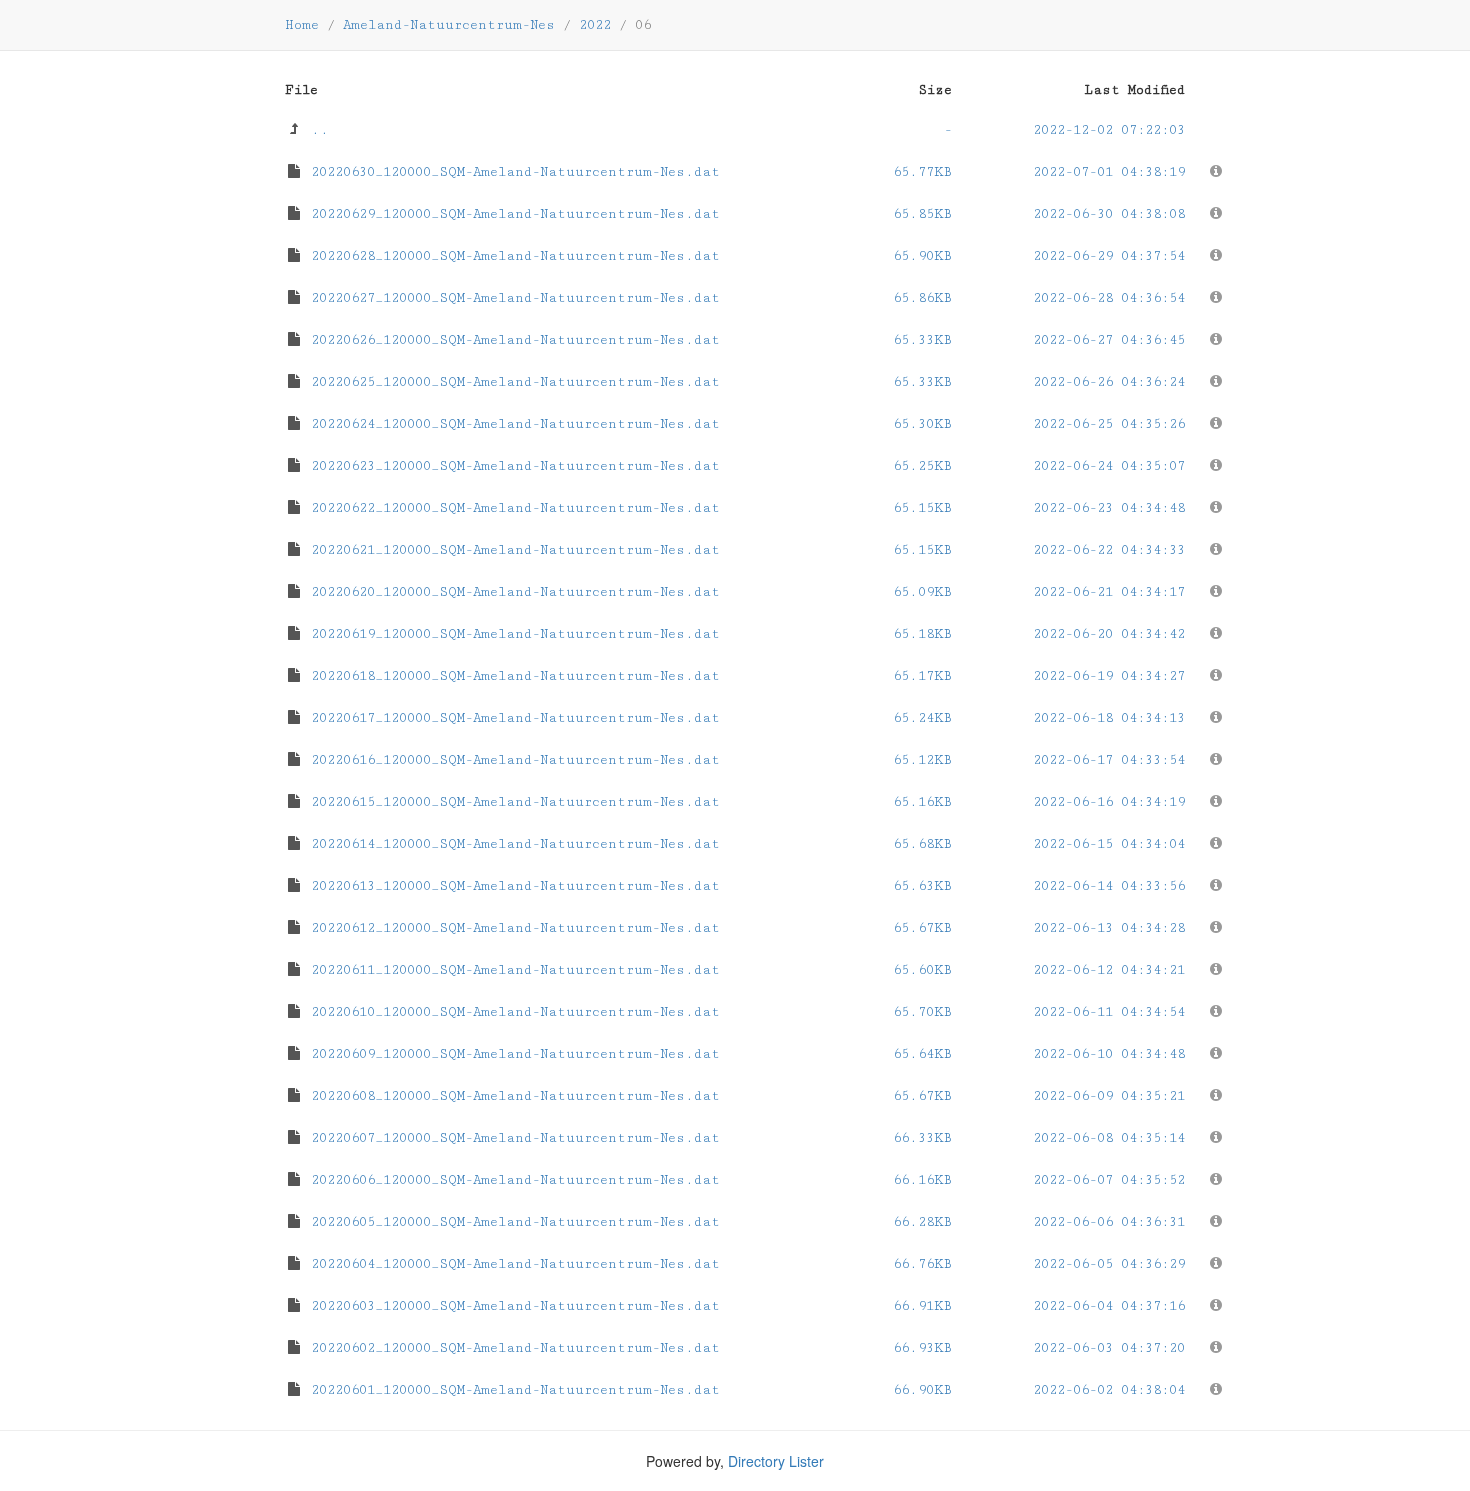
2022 (595, 25)
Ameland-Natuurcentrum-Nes (449, 25)
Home (302, 25)
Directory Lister (776, 1461)
